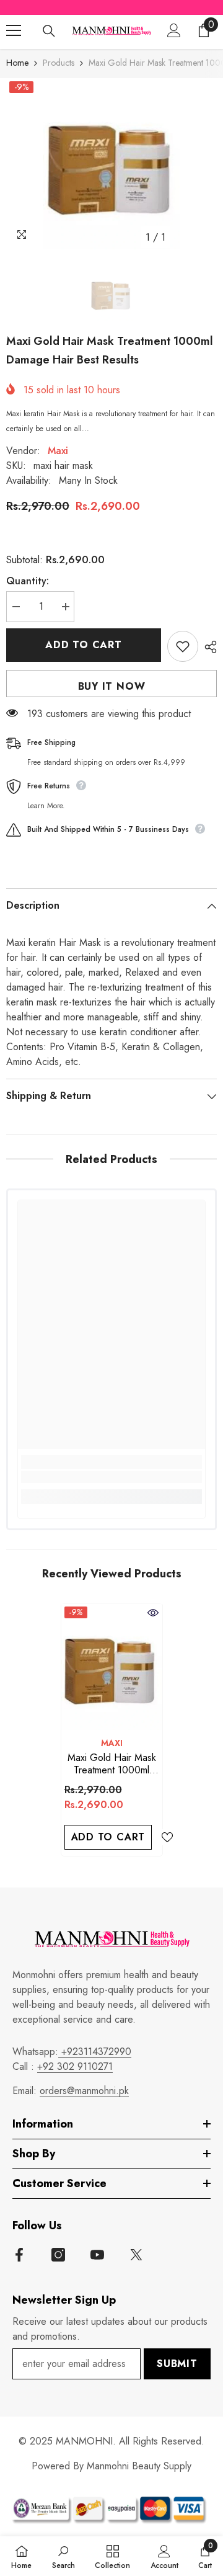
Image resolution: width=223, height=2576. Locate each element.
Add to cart (84, 645)
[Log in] (174, 30)
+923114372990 (95, 2052)
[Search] (49, 31)
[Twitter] (136, 2255)
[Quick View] (153, 1613)
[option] (111, 164)
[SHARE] (208, 647)
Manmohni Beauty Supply (139, 2466)
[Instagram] (58, 2255)
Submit (177, 2364)
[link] (111, 1477)
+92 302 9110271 (75, 2066)
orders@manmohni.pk (84, 2091)
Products (59, 63)
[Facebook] (19, 2255)
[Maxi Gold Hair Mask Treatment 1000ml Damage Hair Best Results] (112, 1666)
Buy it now (112, 686)
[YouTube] (97, 2255)
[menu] (14, 30)
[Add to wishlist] (183, 646)
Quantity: (28, 581)
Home (17, 63)
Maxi (58, 451)
